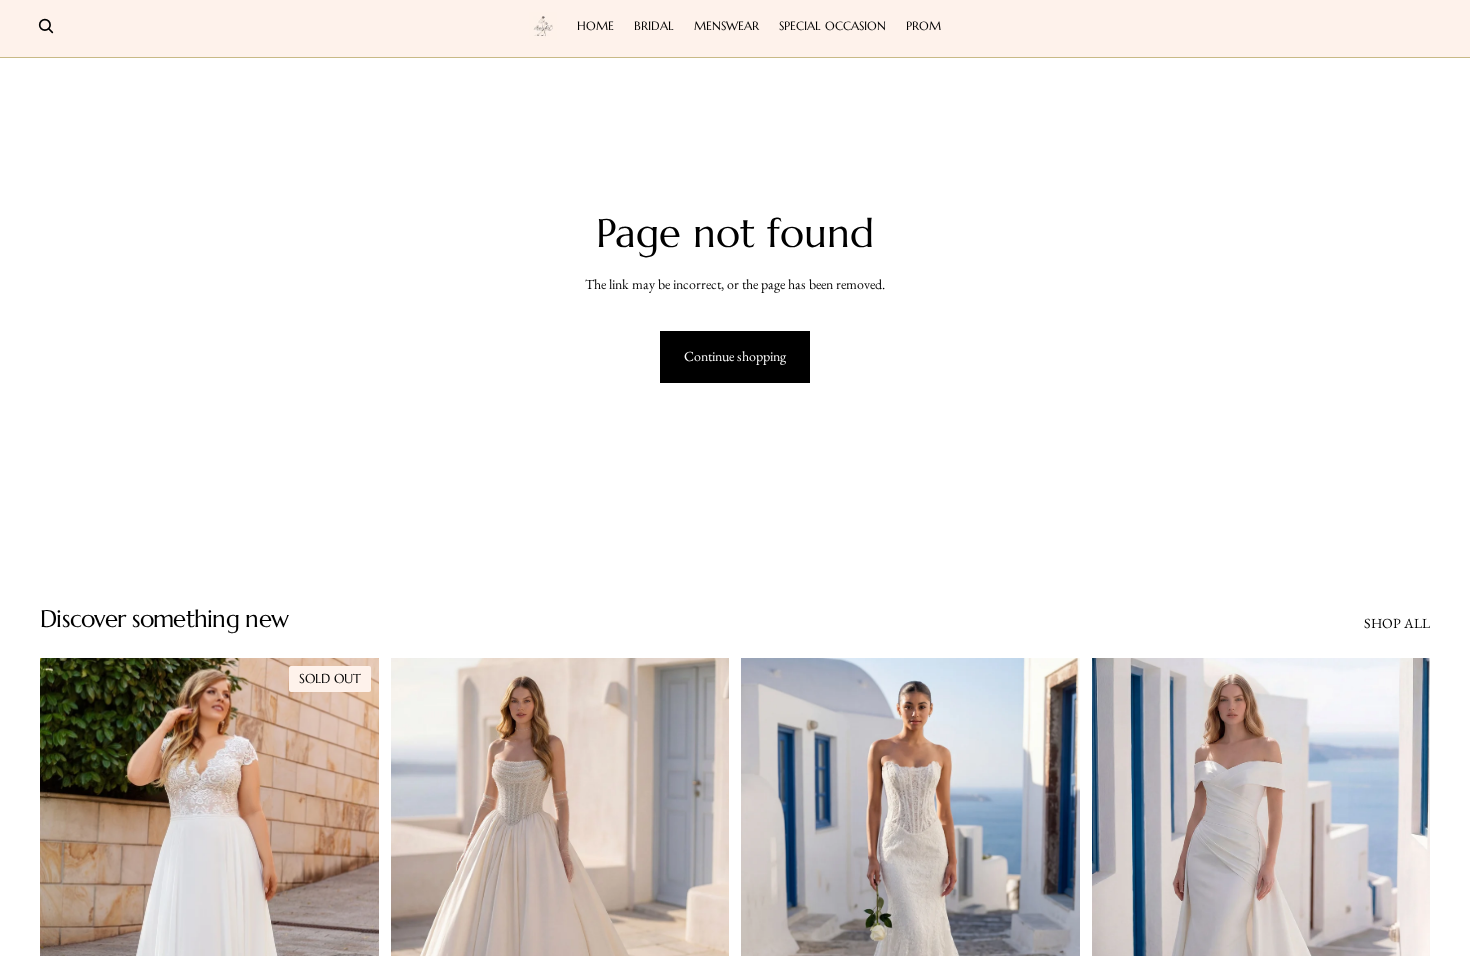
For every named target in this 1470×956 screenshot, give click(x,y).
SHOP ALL (1397, 623)
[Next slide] (349, 869)
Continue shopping (735, 356)
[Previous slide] (70, 869)
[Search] (46, 26)
